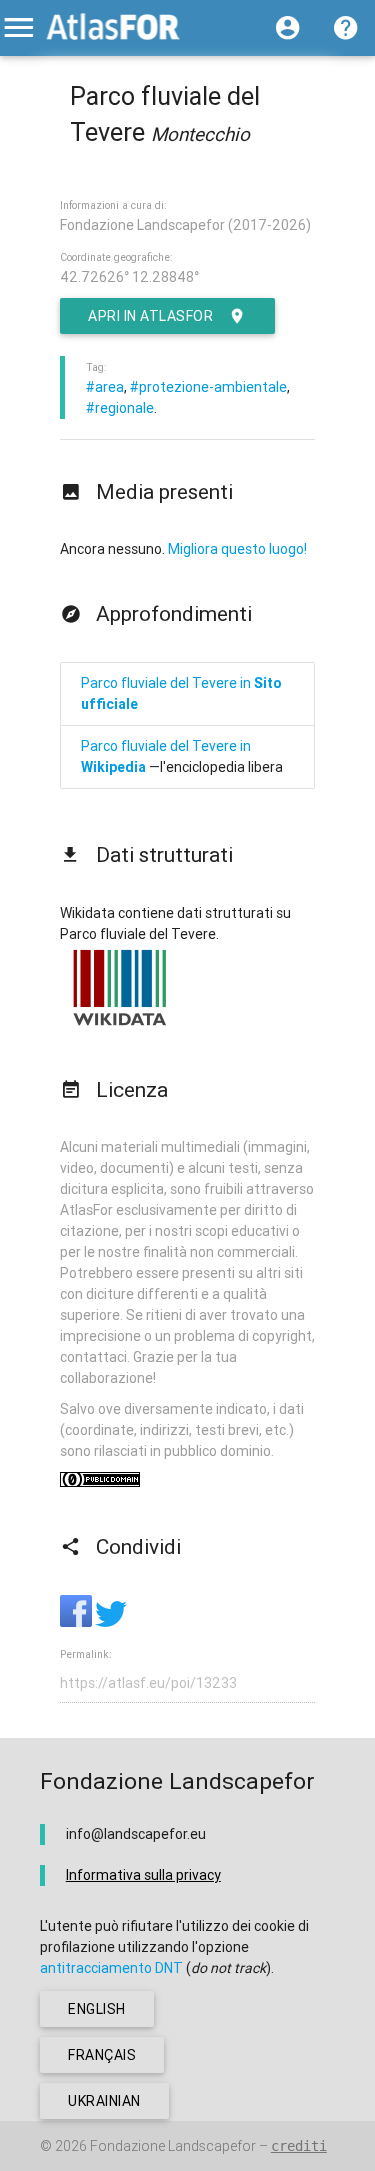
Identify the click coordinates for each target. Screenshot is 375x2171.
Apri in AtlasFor (150, 316)
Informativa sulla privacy (143, 1875)
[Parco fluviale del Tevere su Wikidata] (120, 1025)
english (97, 2009)
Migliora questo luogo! (237, 549)
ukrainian (104, 2101)
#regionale (120, 408)
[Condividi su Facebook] (77, 1622)
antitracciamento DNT (111, 1968)
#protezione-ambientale (208, 387)
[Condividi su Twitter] (111, 1622)
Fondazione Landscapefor (173, 2146)
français (102, 2055)
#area (105, 387)
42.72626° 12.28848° (129, 277)
